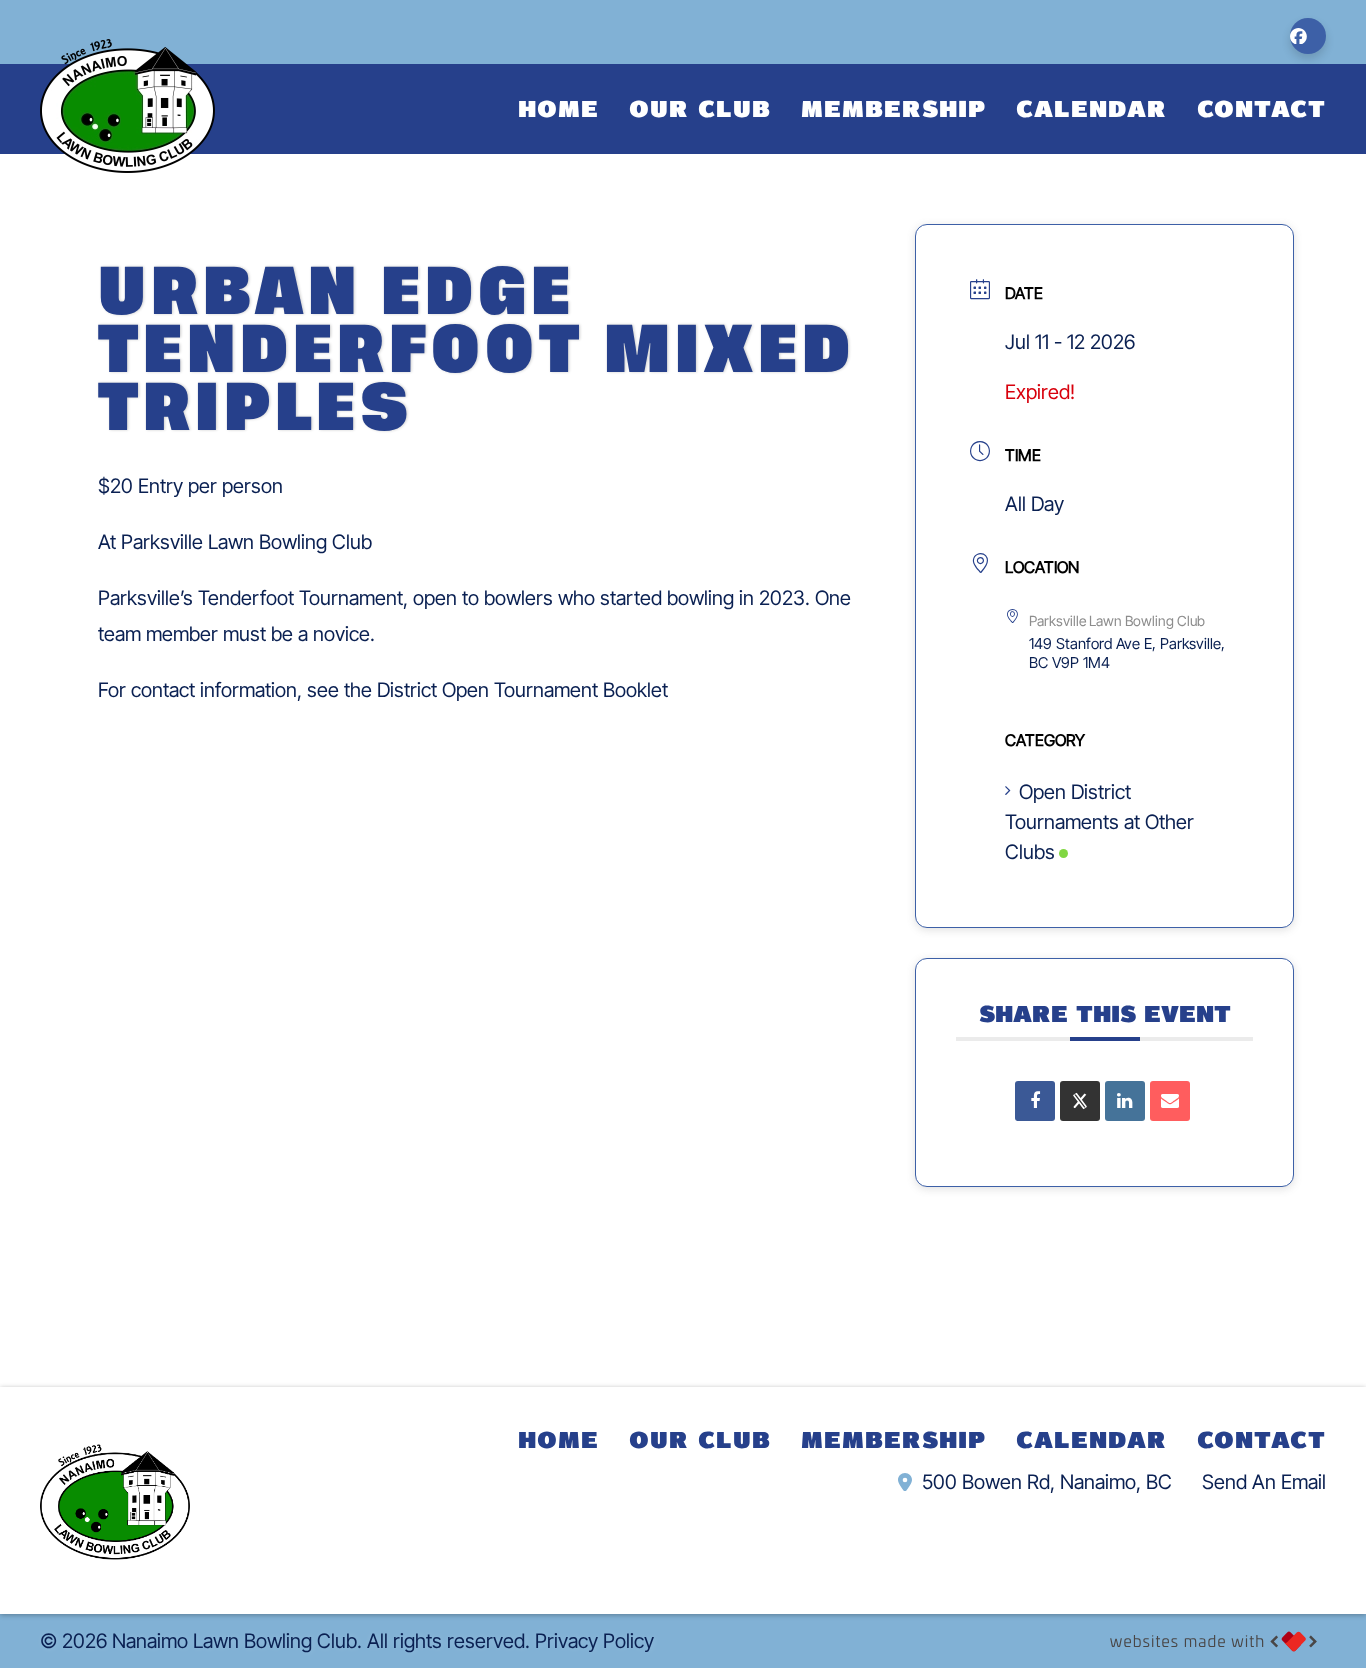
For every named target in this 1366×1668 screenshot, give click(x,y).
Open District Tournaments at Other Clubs (1099, 822)
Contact (1261, 107)
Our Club (700, 1438)
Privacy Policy (594, 1641)
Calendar (1091, 107)
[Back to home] (127, 106)
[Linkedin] (1125, 1101)
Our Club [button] (700, 107)
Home (558, 107)
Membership (893, 107)
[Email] (1170, 1101)
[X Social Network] (1080, 1101)
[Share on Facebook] (1035, 1101)
